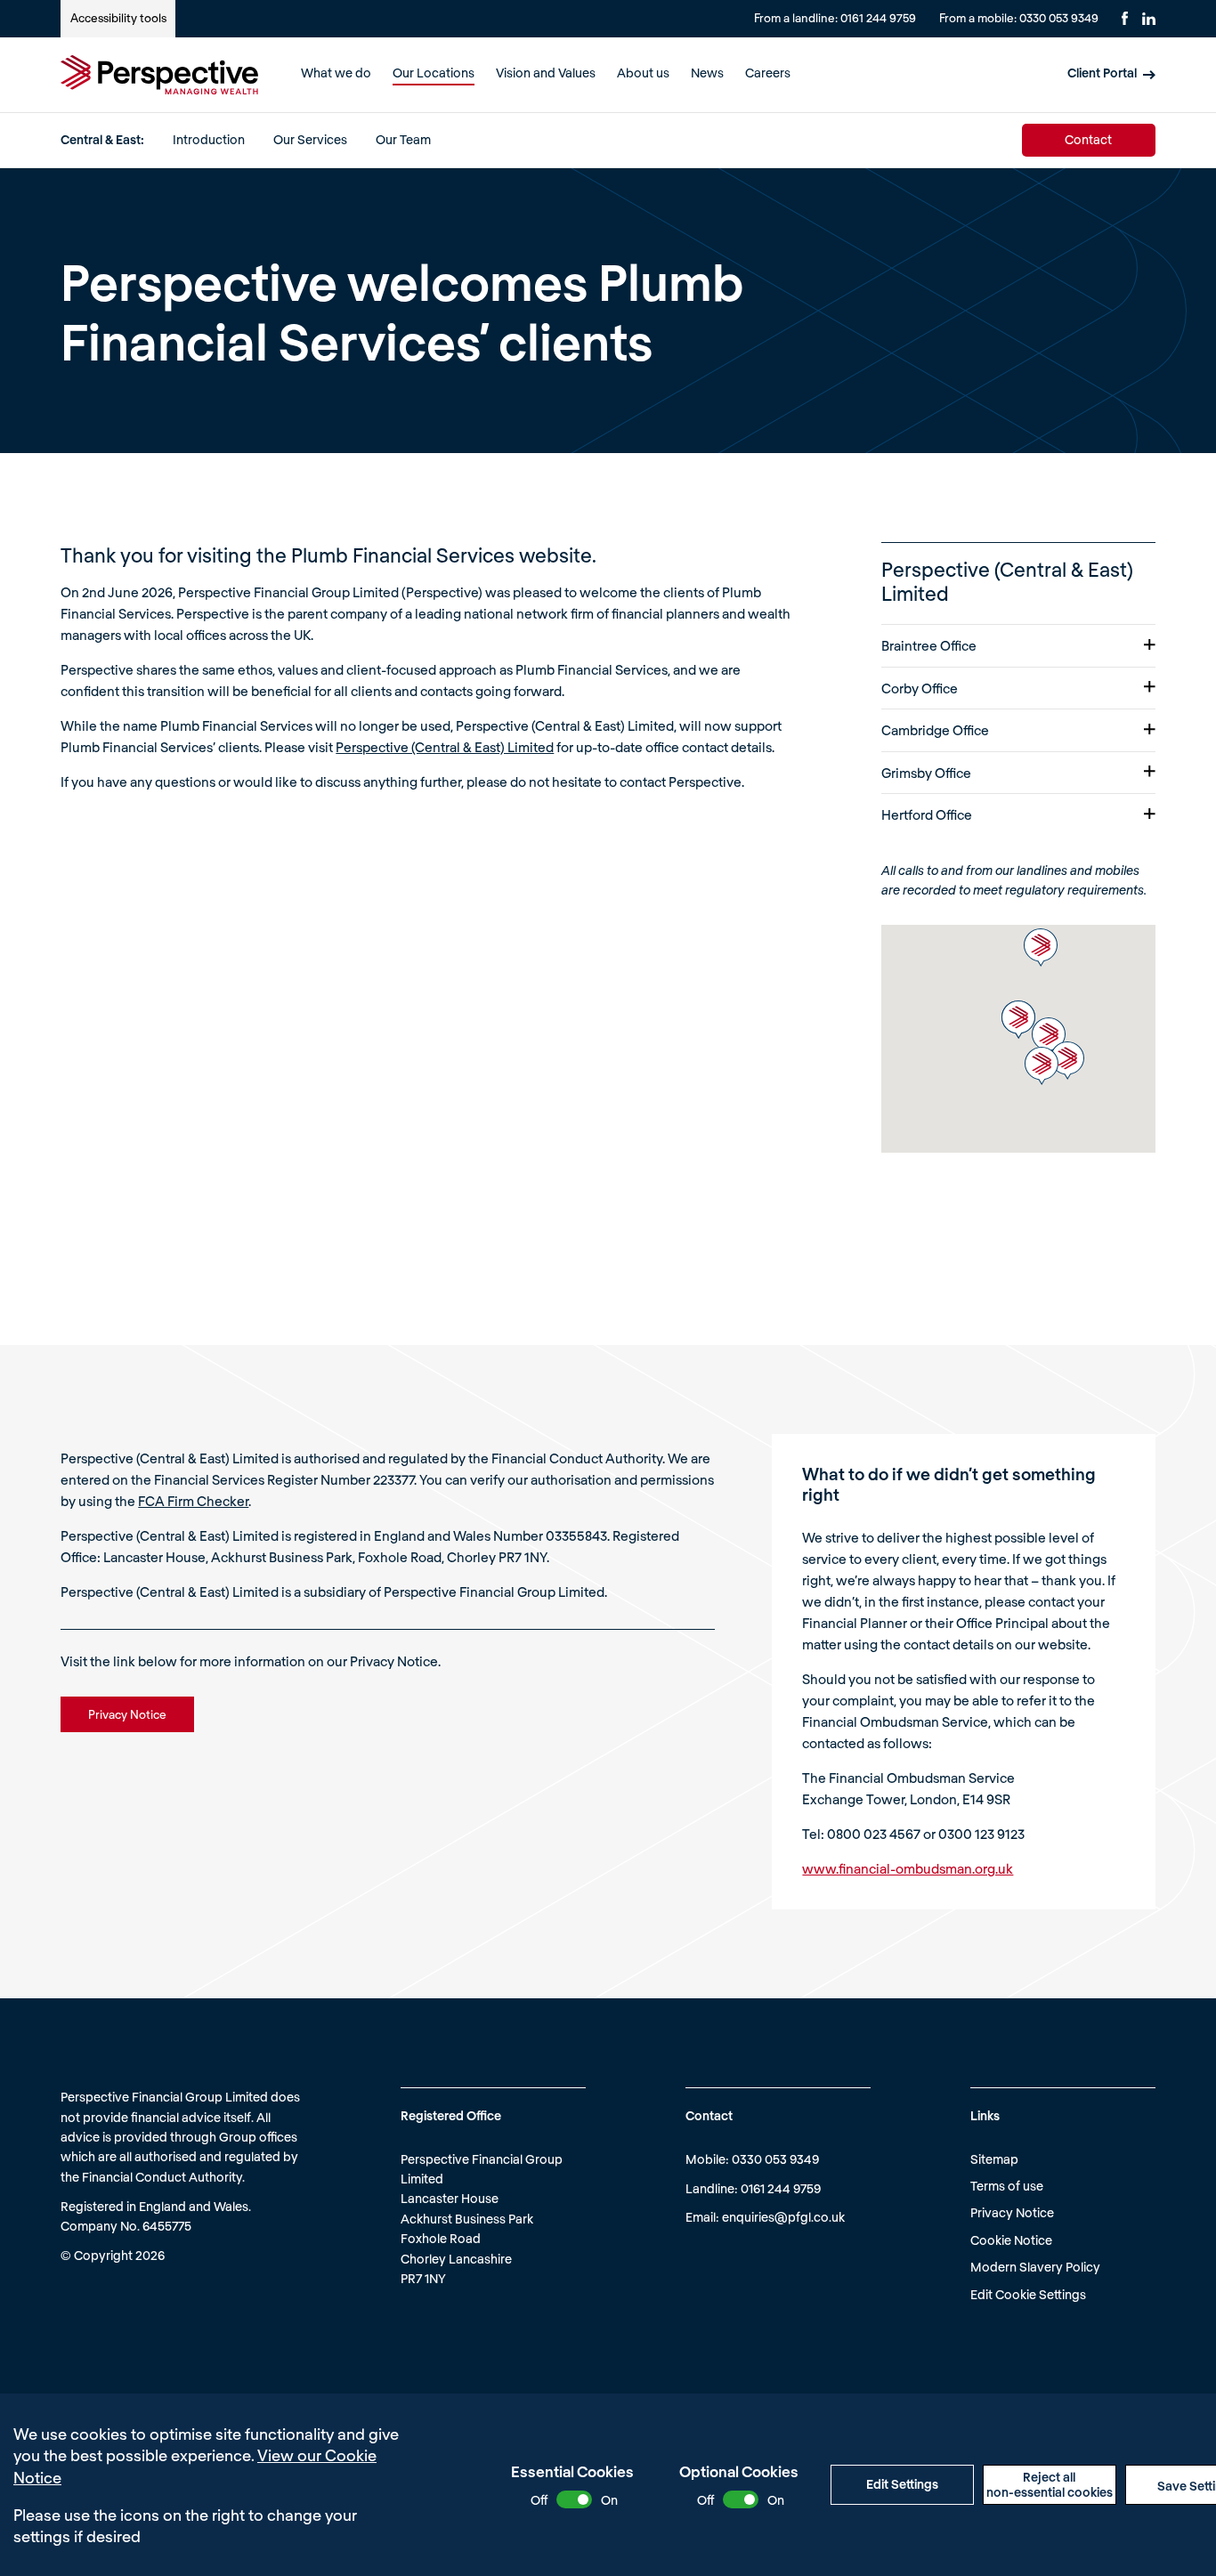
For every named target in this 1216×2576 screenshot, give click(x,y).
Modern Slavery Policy (1035, 2267)
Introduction (209, 139)
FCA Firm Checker (193, 1501)
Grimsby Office (926, 773)
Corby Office (920, 688)
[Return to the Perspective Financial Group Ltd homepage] (159, 75)
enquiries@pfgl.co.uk (783, 2217)
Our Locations (434, 73)
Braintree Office (929, 645)
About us (643, 73)
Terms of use (1007, 2186)
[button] (1067, 1061)
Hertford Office (927, 814)
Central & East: (102, 139)
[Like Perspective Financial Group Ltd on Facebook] (1125, 18)
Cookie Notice (1011, 2240)
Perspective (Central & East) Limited (445, 747)
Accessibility (118, 18)
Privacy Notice (1012, 2212)
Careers (768, 73)
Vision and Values (546, 73)
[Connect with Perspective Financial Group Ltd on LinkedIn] (1149, 19)
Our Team (403, 139)
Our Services (310, 139)
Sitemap (994, 2159)
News (707, 73)
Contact (1088, 139)
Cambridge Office (935, 730)
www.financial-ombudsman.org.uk (908, 1868)
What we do (336, 73)
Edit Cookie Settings (1028, 2294)
